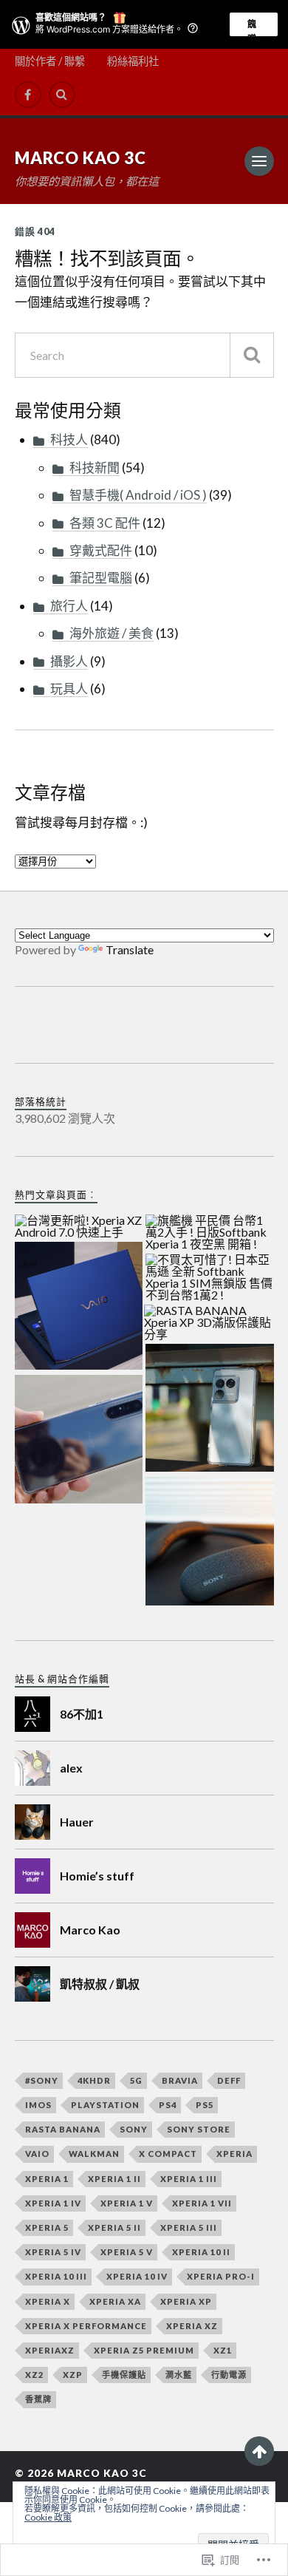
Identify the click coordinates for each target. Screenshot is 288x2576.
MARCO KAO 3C (80, 158)
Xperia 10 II (201, 2252)
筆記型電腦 (101, 578)
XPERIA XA (115, 2301)
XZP (73, 2375)
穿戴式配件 (101, 550)
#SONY (42, 2080)
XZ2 (34, 2375)
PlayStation (105, 2105)
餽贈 (252, 27)
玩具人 (69, 689)
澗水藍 (179, 2375)
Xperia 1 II (114, 2179)
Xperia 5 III (189, 2227)
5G (136, 2080)
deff (229, 2080)
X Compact (168, 2154)
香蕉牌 (38, 2399)
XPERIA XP (186, 2301)
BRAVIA (180, 2080)
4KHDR (94, 2080)
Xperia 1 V (127, 2203)
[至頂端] (259, 2451)
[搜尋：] (144, 355)
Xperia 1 (47, 2179)
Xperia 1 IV (53, 2203)
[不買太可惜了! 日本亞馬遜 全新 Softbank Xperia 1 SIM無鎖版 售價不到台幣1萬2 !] (210, 1278)
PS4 (168, 2105)
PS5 (205, 2105)
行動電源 (229, 2375)
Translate (130, 949)
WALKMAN (94, 2154)
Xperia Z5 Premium (144, 2350)
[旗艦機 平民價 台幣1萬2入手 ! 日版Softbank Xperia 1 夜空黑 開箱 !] (210, 1233)
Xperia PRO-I (221, 2276)
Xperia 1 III (189, 2179)
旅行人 (69, 606)
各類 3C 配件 (105, 523)
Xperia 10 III (56, 2276)
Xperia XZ (192, 2326)
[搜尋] (252, 355)
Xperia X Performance (86, 2326)
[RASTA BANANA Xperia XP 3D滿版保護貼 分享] (208, 1323)
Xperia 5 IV (53, 2252)
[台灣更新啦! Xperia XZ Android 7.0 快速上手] (79, 1227)
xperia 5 (47, 2227)
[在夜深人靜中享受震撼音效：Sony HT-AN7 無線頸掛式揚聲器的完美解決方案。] (210, 1542)
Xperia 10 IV (137, 2276)
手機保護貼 (124, 2375)
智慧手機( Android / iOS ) (138, 495)
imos (38, 2105)
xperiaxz (50, 2350)
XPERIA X (48, 2301)
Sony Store (199, 2129)
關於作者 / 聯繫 (50, 61)
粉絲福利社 (133, 61)
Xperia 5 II (114, 2227)
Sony (134, 2129)
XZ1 (223, 2350)
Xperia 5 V (127, 2252)
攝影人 (69, 661)
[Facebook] (28, 95)
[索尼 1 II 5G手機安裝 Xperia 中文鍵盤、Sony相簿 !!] (79, 1440)
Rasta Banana (63, 2129)
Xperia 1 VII (202, 2203)
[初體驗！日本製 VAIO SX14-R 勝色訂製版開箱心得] (79, 1307)
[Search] (62, 95)
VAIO (37, 2154)
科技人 (69, 439)
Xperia (234, 2154)
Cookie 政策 (48, 2517)
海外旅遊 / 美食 (112, 633)
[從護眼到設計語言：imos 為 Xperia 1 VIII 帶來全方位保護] (210, 1409)
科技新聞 (95, 468)
